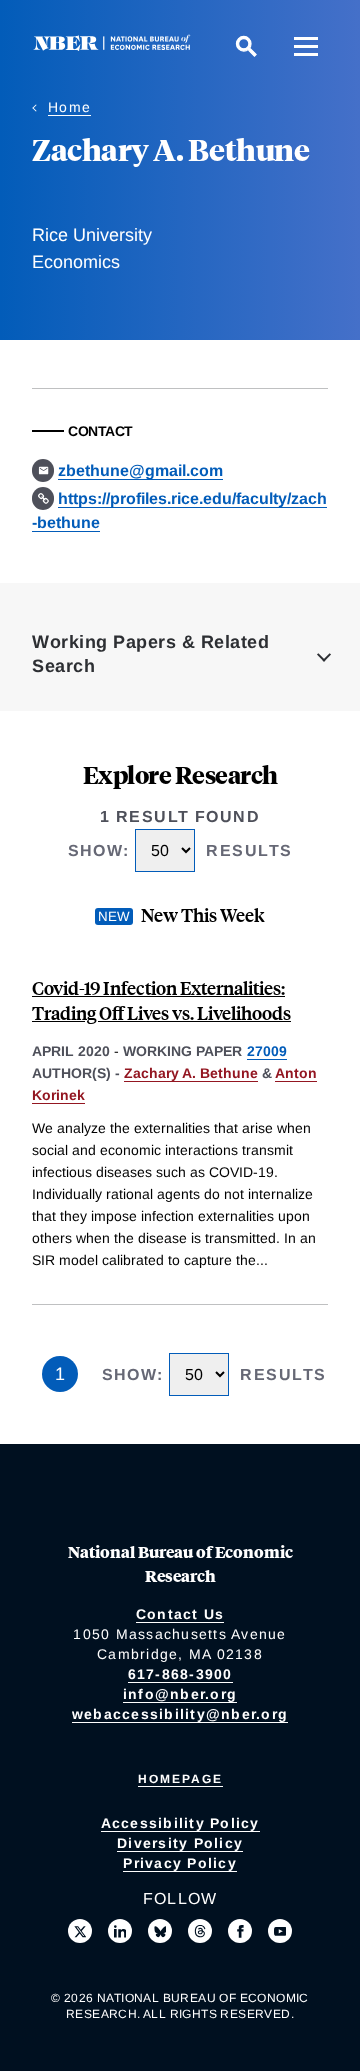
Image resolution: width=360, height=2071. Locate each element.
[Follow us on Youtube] (280, 1931)
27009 (267, 1051)
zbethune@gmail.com (140, 470)
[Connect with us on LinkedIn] (120, 1931)
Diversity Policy (180, 1843)
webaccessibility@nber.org (180, 1714)
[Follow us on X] (80, 1931)
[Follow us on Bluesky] (160, 1931)
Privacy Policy (180, 1863)
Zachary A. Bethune (191, 1073)
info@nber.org (180, 1694)
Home (69, 107)
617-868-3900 (180, 1674)
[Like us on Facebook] (240, 1931)
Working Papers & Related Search (150, 654)
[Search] (246, 46)
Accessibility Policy (180, 1823)
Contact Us (180, 1614)
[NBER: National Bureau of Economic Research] (116, 45)
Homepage (180, 1779)
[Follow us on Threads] (200, 1931)
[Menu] (306, 46)
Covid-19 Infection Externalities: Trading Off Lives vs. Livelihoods (161, 1000)
